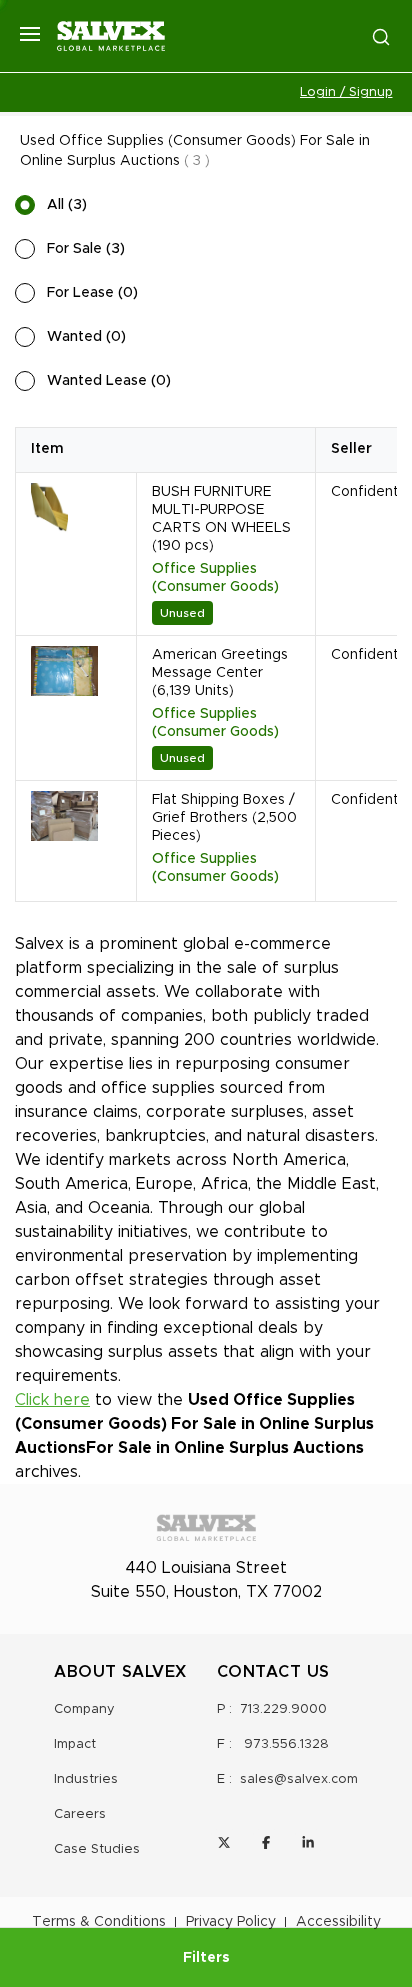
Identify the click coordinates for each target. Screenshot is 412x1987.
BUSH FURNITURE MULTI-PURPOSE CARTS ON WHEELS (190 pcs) (221, 519)
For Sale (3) (86, 249)
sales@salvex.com (299, 1779)
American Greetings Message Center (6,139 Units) (220, 673)
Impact (75, 1744)
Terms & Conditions (99, 1922)
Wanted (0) (86, 337)
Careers (80, 1814)
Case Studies (97, 1849)
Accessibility (338, 1922)
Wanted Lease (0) (109, 381)
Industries (86, 1779)
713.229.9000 (283, 1709)
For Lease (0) (92, 293)
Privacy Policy (231, 1922)
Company (84, 1709)
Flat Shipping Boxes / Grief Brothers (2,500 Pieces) (224, 818)
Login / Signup (346, 92)
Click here (52, 1400)
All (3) (67, 205)
